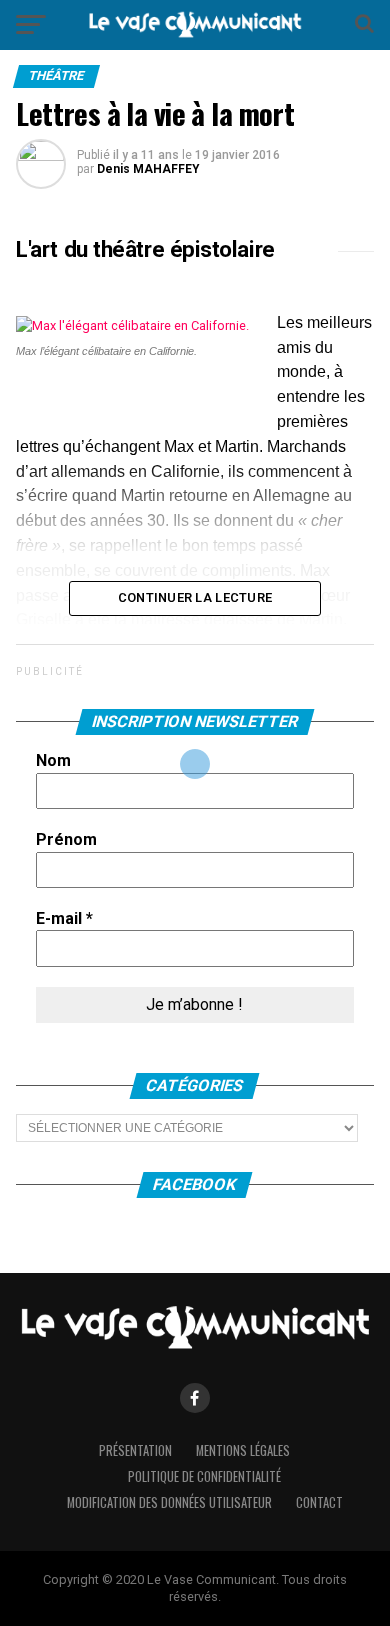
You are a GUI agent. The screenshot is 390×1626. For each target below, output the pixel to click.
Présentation (135, 1450)
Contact (319, 1502)
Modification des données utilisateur (169, 1502)
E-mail (64, 918)
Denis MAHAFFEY (148, 169)
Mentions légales (243, 1450)
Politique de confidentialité (204, 1476)
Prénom (66, 839)
